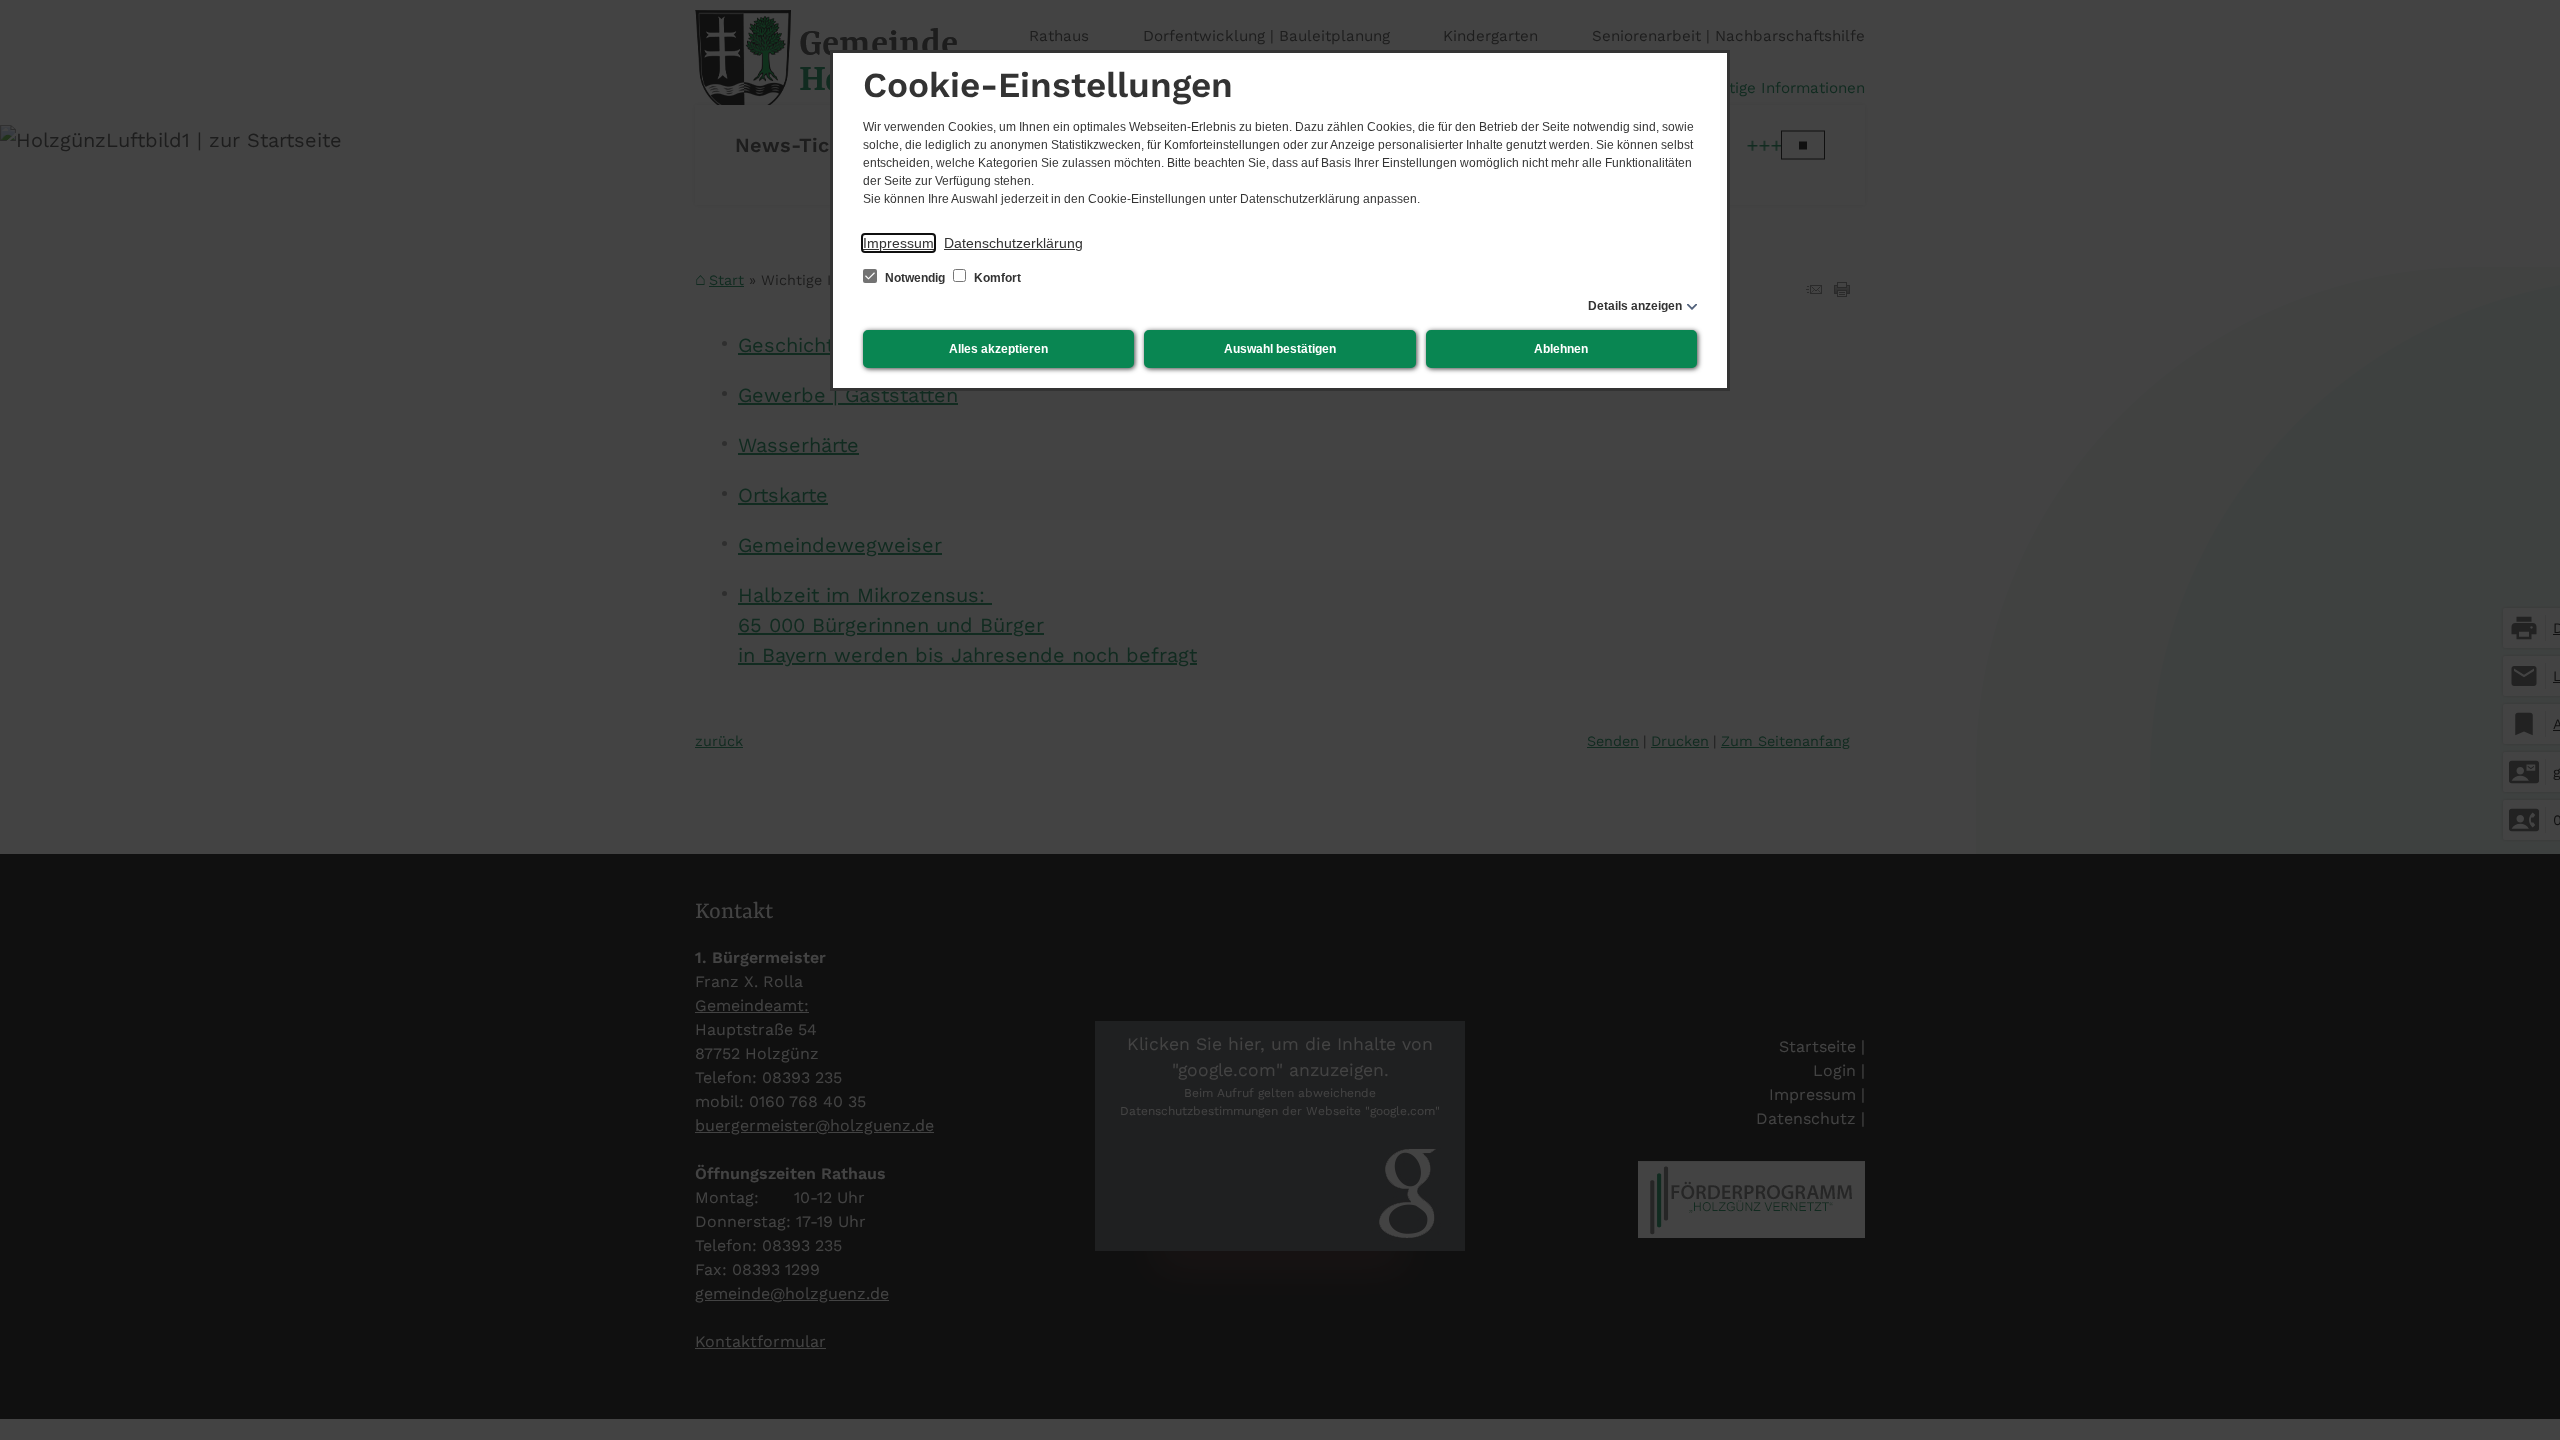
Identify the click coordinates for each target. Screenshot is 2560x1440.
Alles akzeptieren (998, 349)
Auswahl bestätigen (1280, 349)
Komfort (996, 278)
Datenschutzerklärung (1013, 243)
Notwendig (915, 278)
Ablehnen (1561, 349)
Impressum (898, 243)
